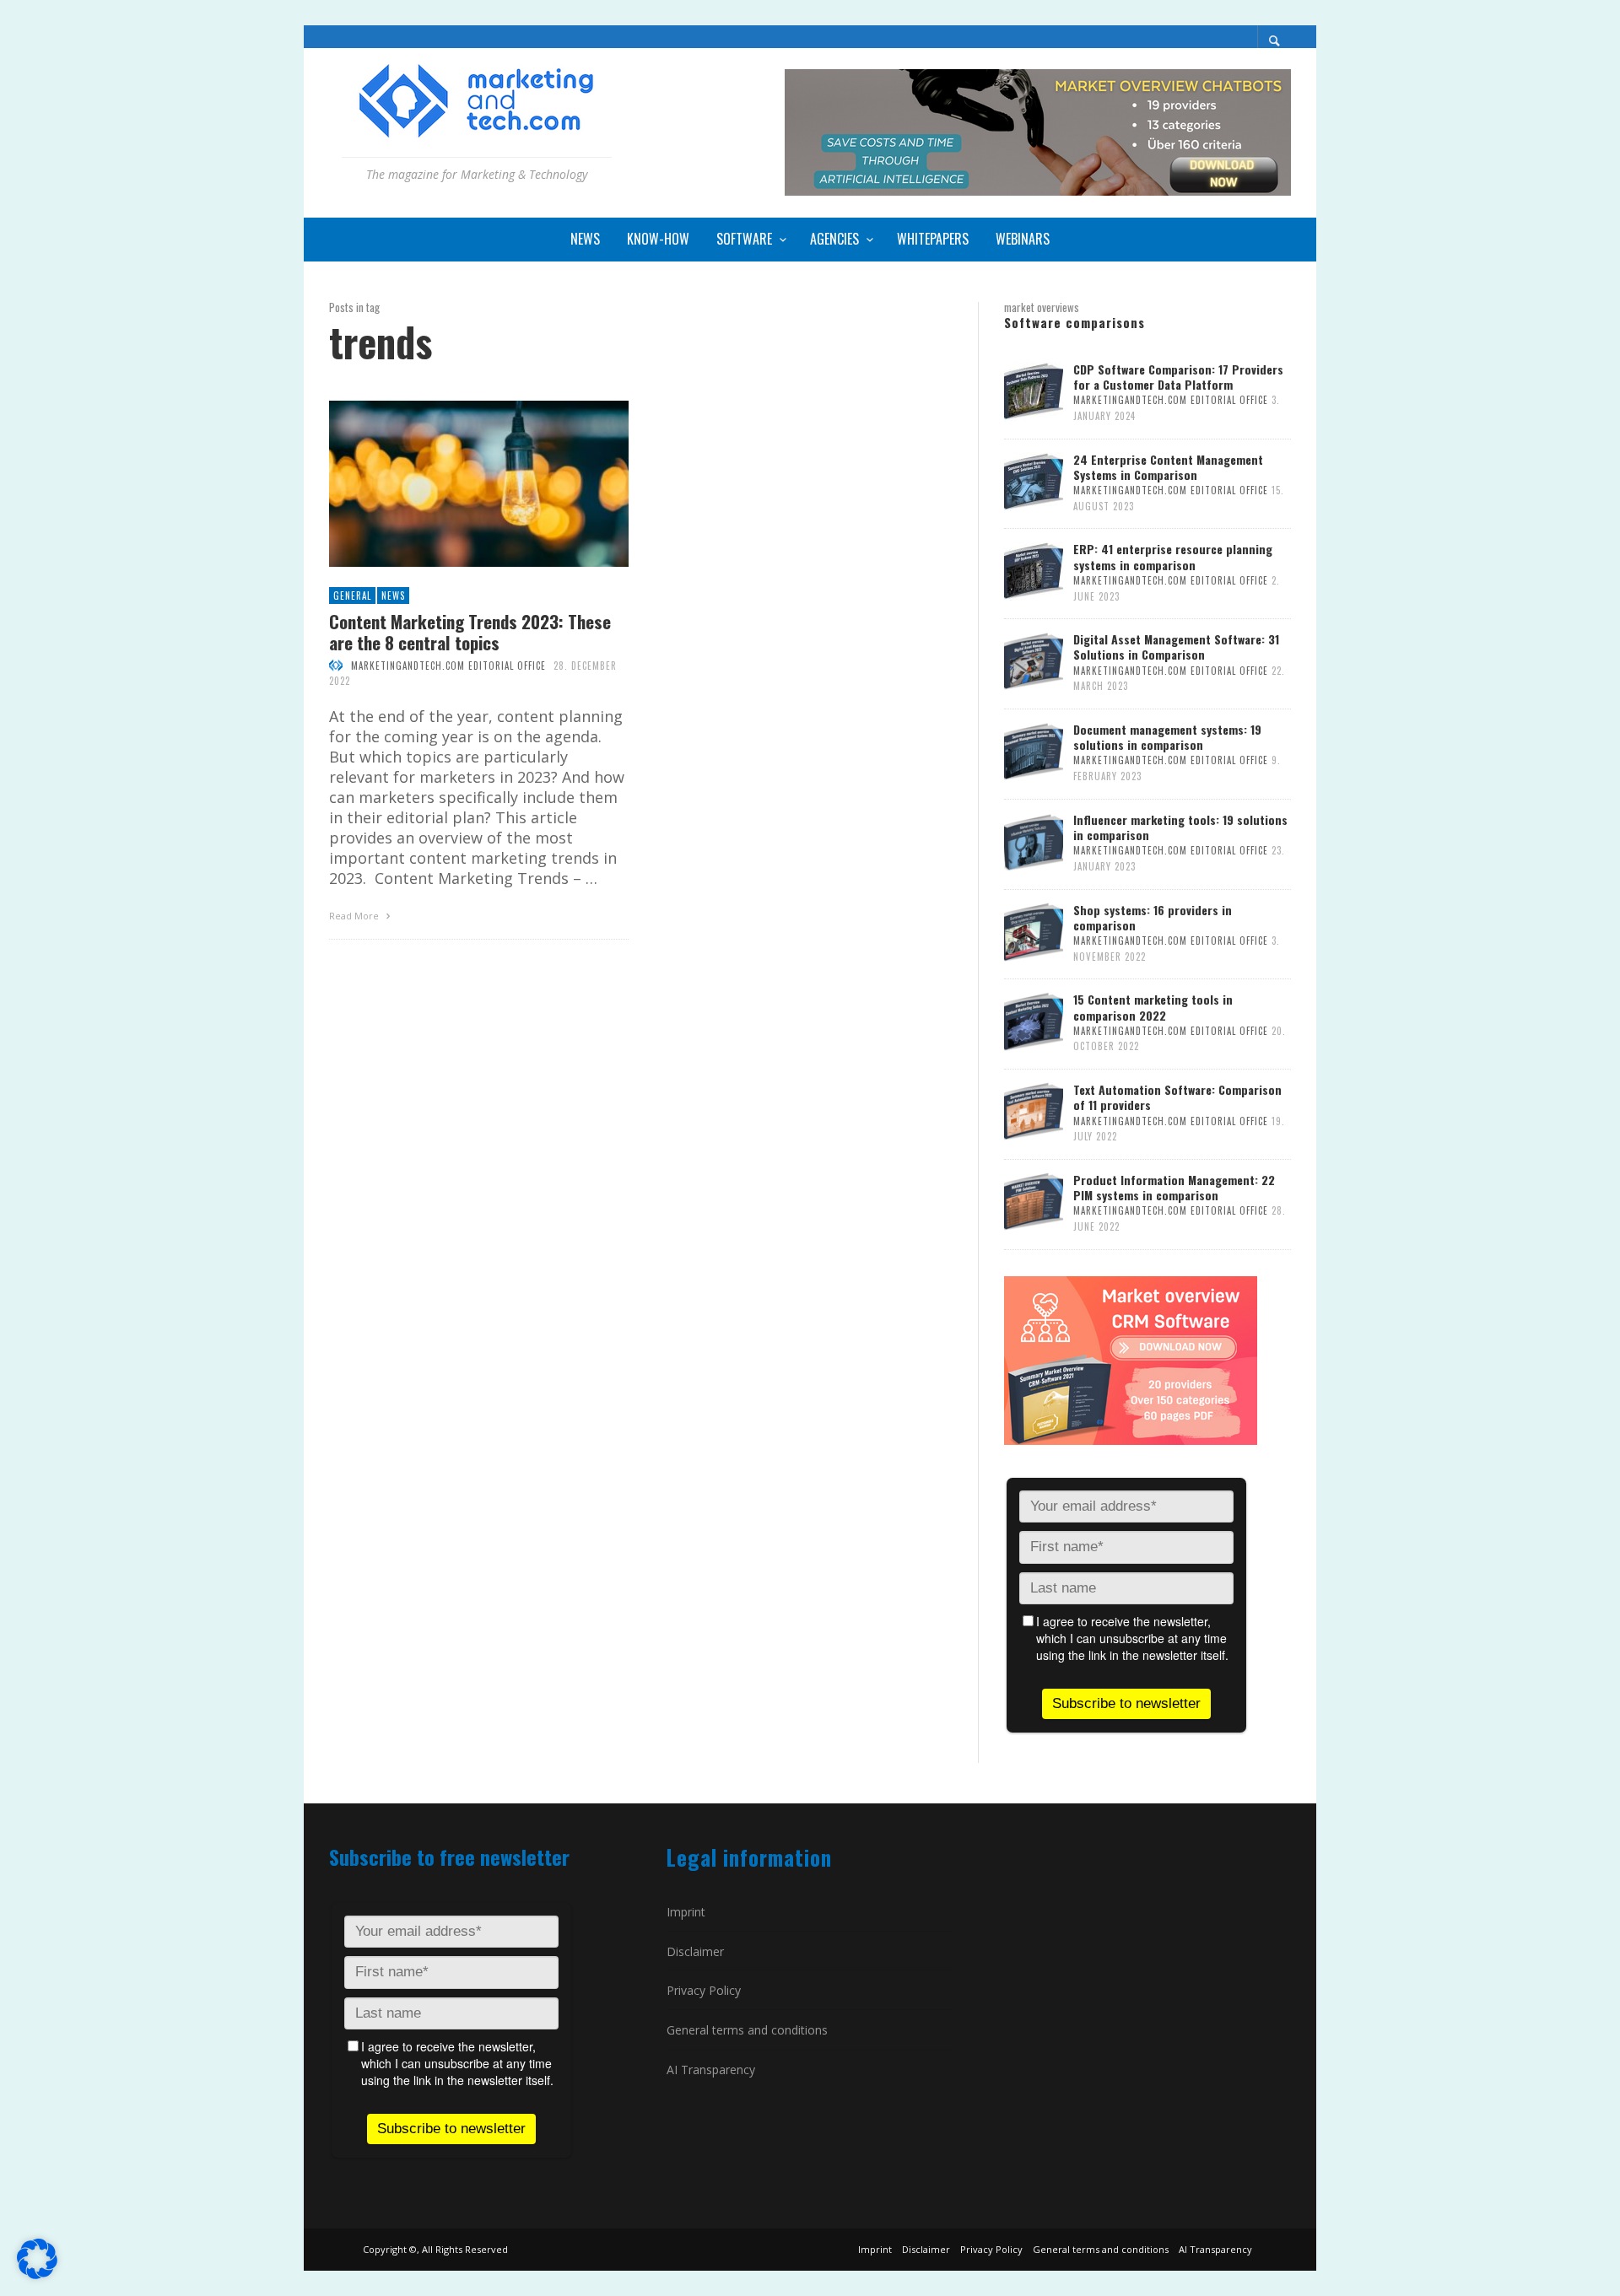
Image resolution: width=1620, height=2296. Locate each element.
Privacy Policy (704, 1990)
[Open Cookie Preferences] (37, 2273)
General (352, 596)
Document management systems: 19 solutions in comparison (1167, 737)
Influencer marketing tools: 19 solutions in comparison (1180, 827)
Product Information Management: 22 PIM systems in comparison (1174, 1187)
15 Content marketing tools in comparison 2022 (1153, 1007)
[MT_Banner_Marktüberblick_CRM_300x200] (1131, 1359)
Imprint (686, 1912)
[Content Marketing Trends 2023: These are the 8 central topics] (451, 484)
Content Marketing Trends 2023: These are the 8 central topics (470, 632)
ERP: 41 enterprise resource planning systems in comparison (1173, 556)
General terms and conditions (747, 2030)
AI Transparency (711, 2070)
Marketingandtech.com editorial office (448, 666)
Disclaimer (695, 1951)
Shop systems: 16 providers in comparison (1153, 917)
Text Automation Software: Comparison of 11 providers (1177, 1097)
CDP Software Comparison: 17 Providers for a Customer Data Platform (1178, 377)
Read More (355, 916)
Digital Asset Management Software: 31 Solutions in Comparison (1176, 647)
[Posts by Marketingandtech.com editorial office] (336, 666)
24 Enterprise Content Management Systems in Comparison (1168, 467)
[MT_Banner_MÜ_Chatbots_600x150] (1038, 131)
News (393, 596)
